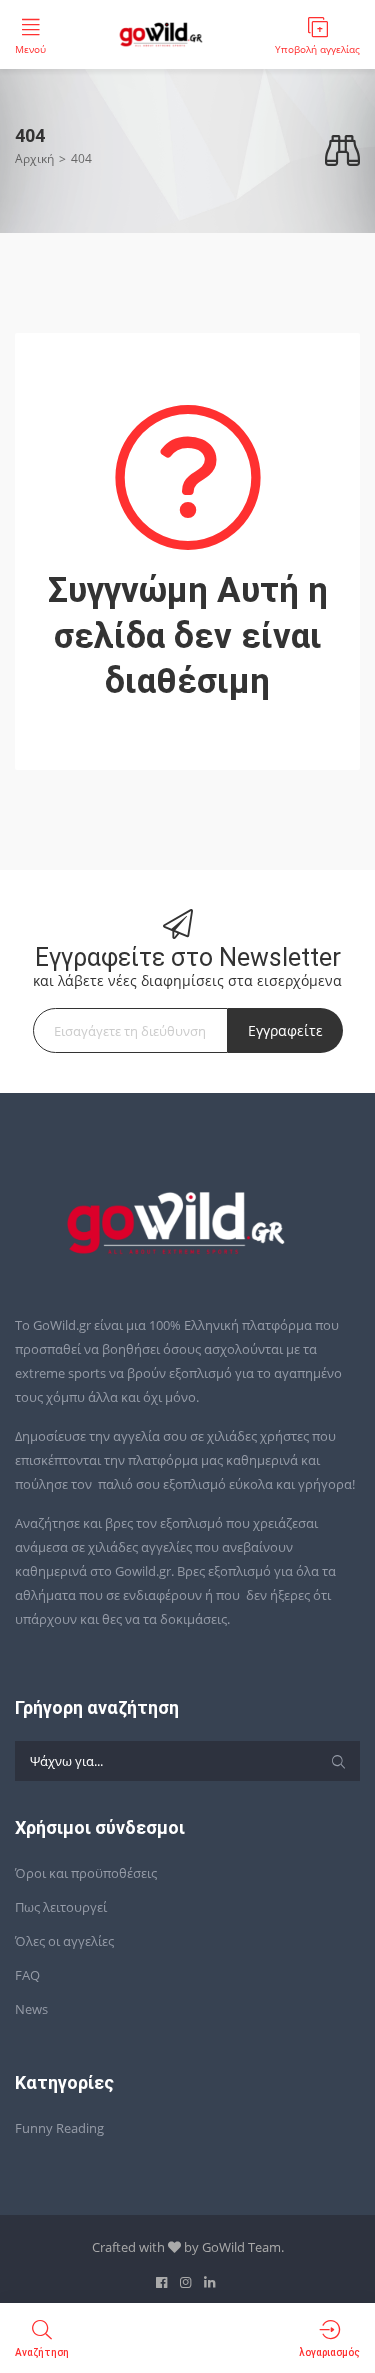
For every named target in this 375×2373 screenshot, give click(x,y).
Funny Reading (59, 2128)
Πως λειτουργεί (61, 1907)
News (31, 2009)
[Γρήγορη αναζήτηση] (342, 151)
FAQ (27, 1975)
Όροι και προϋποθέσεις (86, 1873)
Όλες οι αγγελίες (64, 1941)
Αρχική (34, 158)
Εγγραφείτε (285, 1030)
